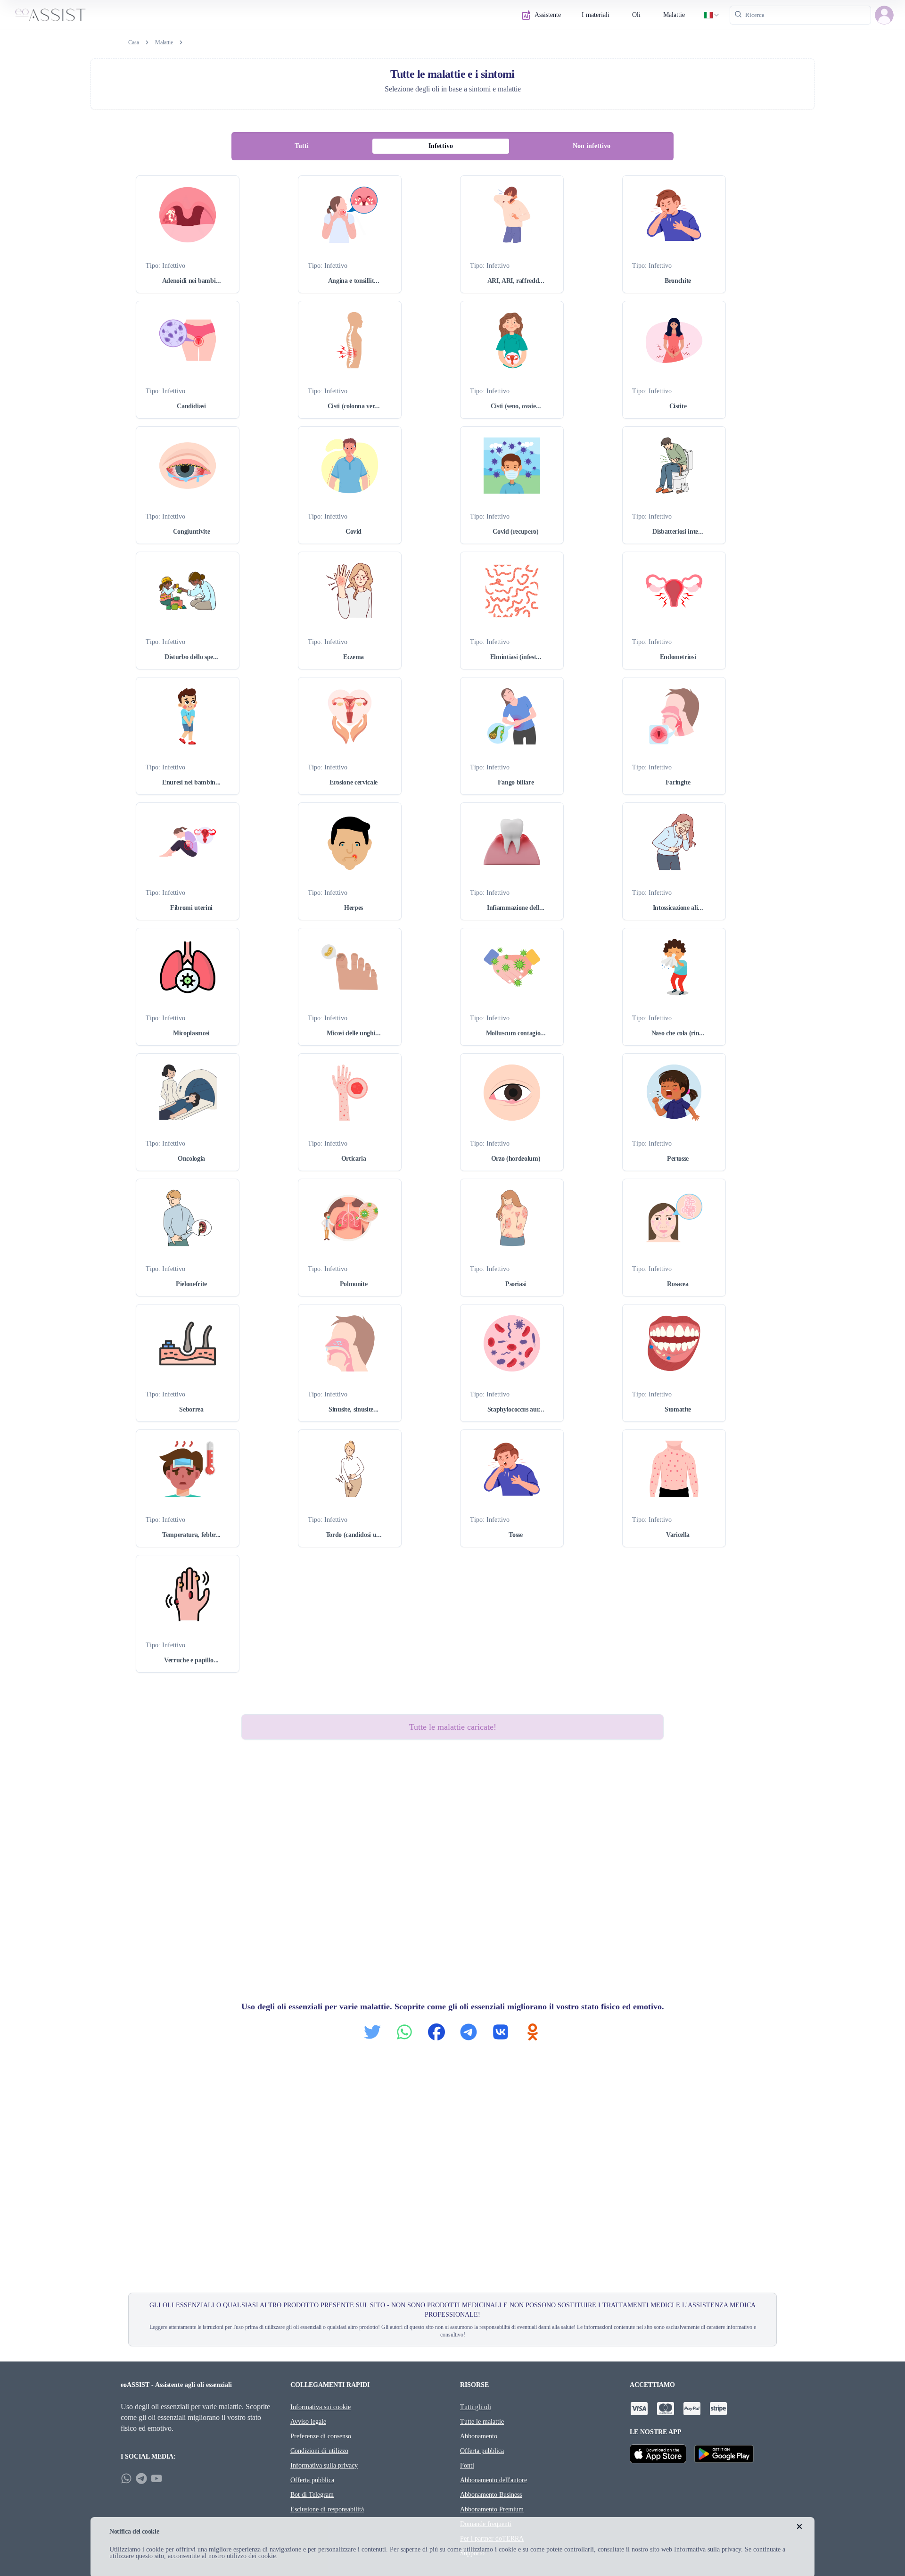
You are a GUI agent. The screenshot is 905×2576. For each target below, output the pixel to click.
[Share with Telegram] (469, 2032)
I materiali (596, 15)
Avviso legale (308, 2422)
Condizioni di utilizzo (319, 2451)
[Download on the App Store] (658, 2454)
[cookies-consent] (799, 2526)
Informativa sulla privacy (324, 2465)
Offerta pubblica (312, 2480)
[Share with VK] (501, 2032)
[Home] (50, 15)
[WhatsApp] (126, 2478)
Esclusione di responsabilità (327, 2509)
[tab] (302, 146)
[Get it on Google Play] (724, 2454)
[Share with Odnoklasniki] (533, 2032)
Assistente (548, 15)
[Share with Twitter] (372, 2032)
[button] (884, 15)
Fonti (467, 2465)
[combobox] (712, 15)
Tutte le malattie (482, 2422)
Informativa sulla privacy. (708, 2549)
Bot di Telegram (312, 2495)
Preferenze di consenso (321, 2436)
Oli (636, 15)
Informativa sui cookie (321, 2407)
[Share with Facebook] (436, 2032)
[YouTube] (156, 2478)
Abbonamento (479, 2436)
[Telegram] (141, 2478)
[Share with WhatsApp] (404, 2032)
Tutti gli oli (476, 2407)
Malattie (674, 15)
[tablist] (453, 146)
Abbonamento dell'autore (494, 2480)
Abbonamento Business (491, 2495)
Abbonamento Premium (492, 2509)
